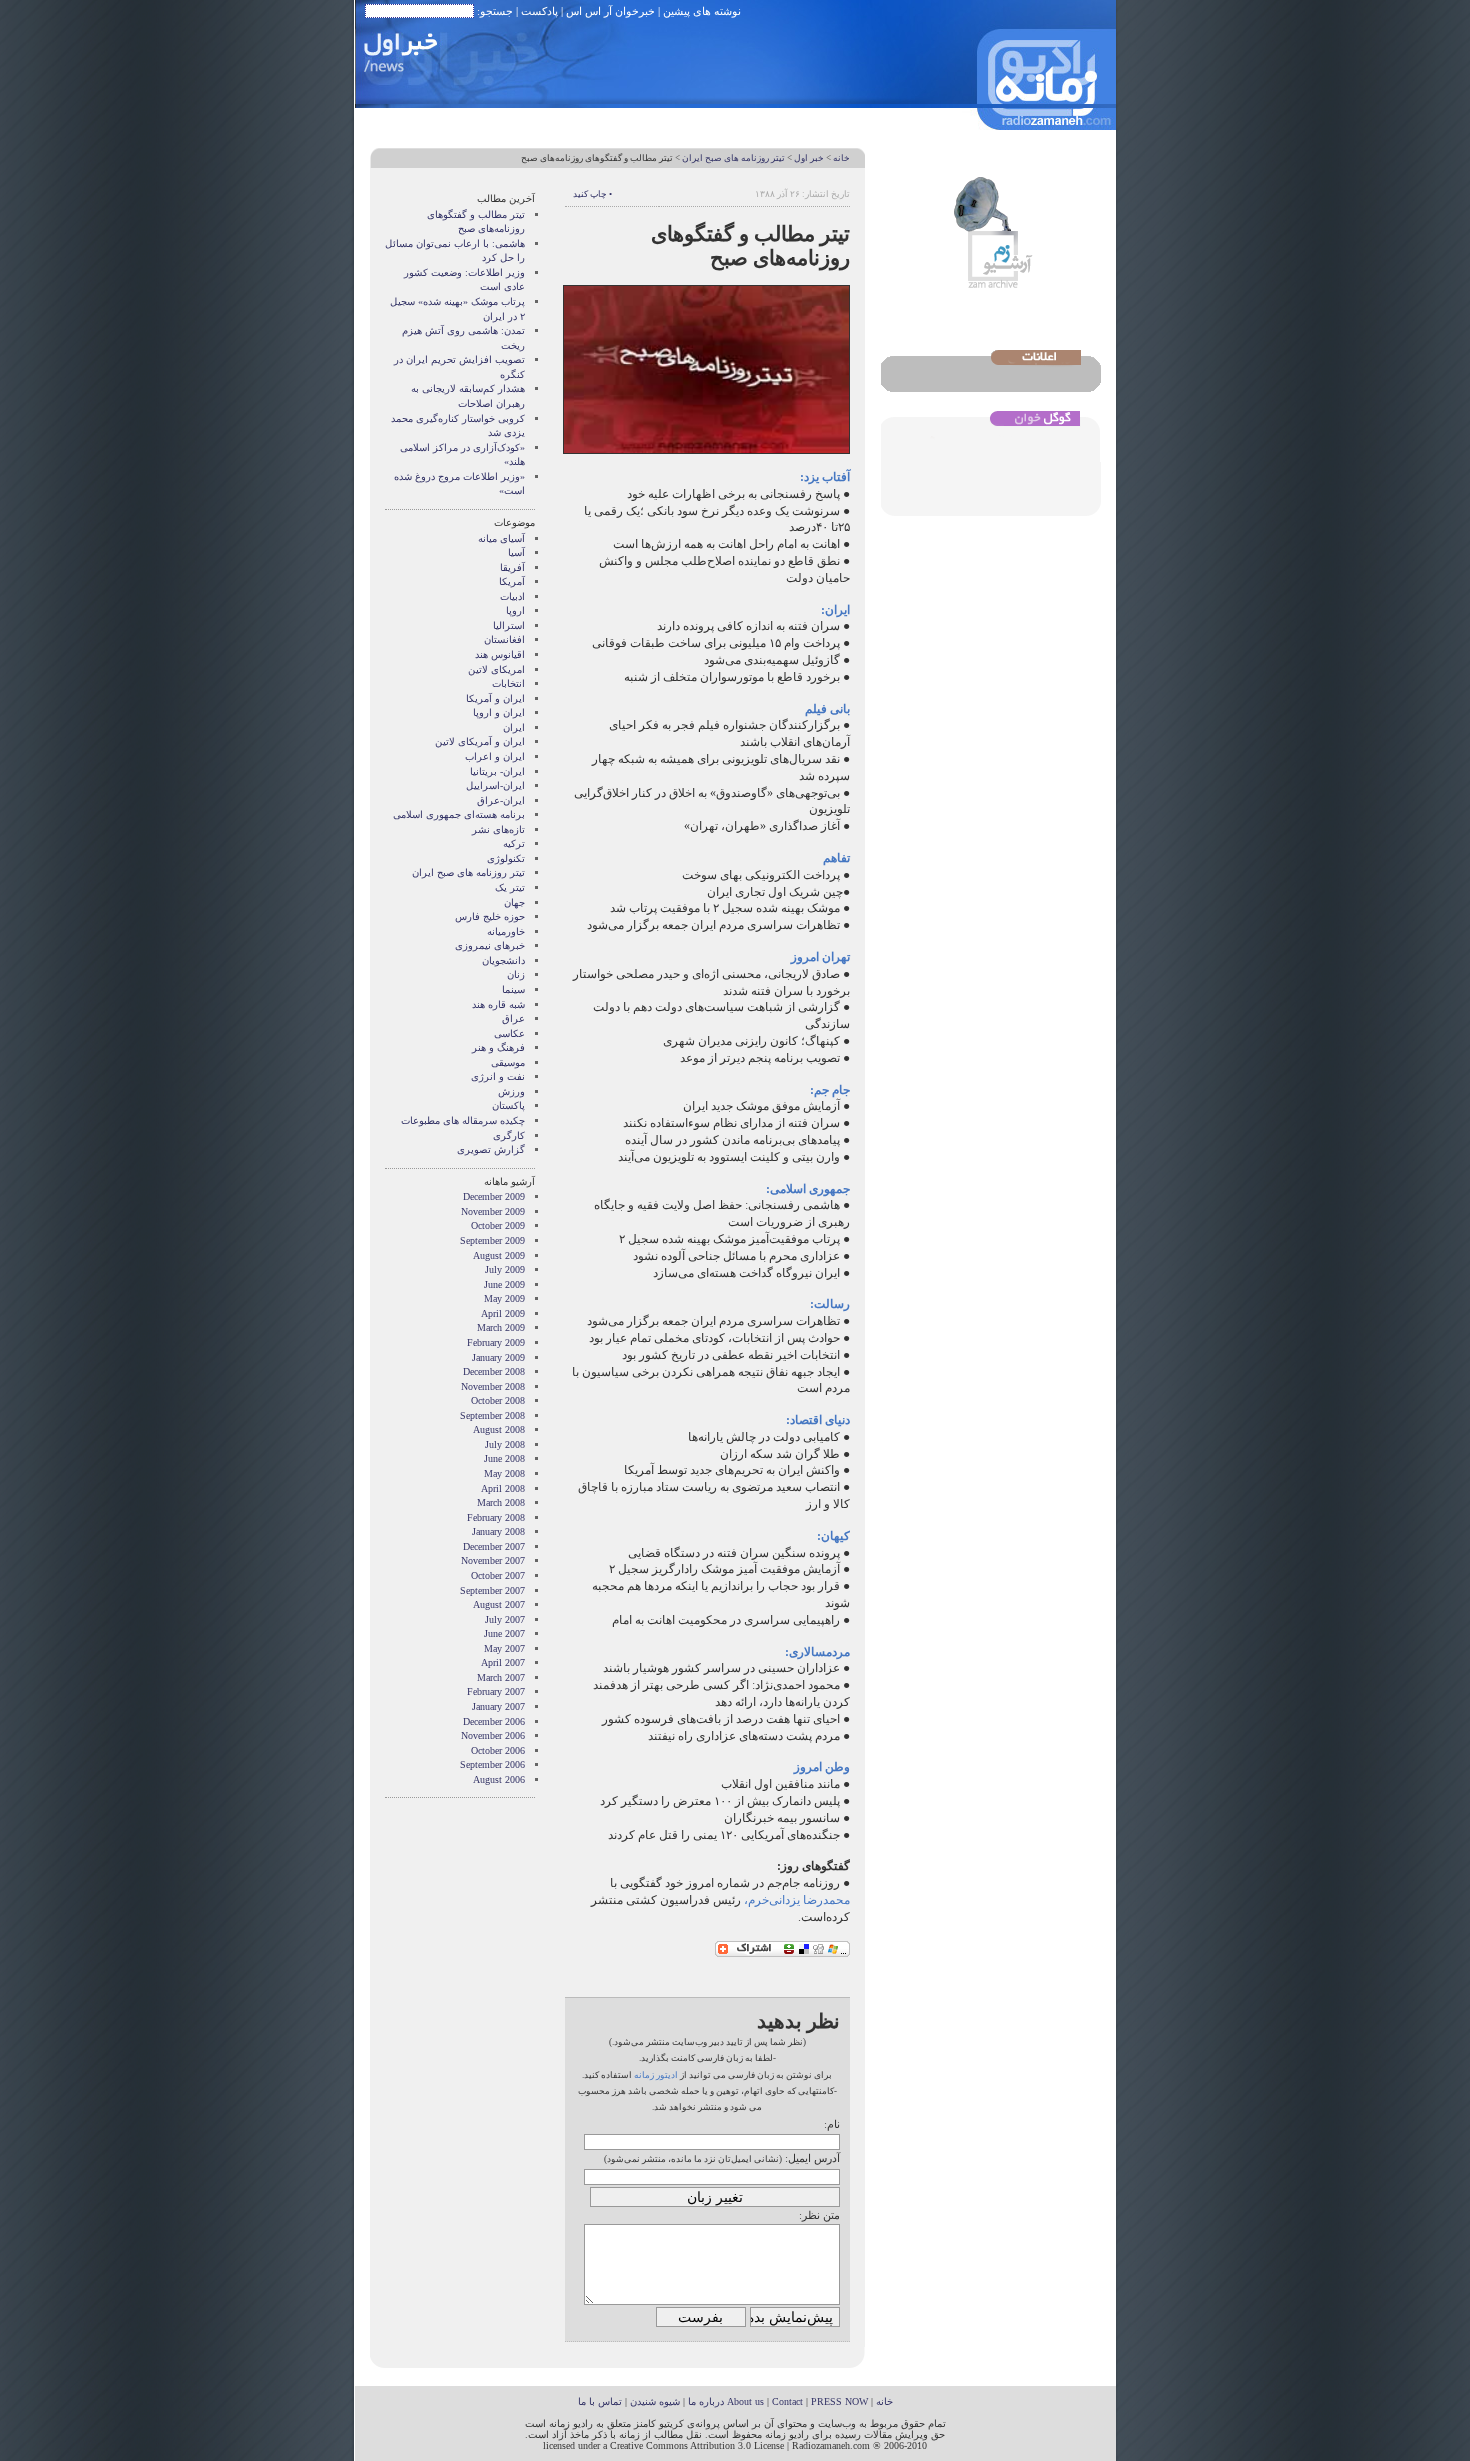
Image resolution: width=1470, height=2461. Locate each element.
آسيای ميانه (501, 538)
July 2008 (505, 1444)
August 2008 (499, 1429)
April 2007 (503, 1662)
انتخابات (508, 683)
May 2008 (504, 1473)
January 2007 (498, 1706)
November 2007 (493, 1560)
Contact (787, 2401)
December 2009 (494, 1196)
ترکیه (514, 843)
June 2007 (504, 1633)
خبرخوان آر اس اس (610, 11)
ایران (514, 727)
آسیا (516, 552)
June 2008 (504, 1458)
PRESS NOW (839, 2401)
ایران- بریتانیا (497, 771)
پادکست (539, 11)
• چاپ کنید (592, 194)
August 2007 (499, 1604)
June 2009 (504, 1284)
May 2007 (504, 1648)
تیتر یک (510, 887)
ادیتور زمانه (656, 2075)
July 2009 (505, 1269)
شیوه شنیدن (655, 2401)
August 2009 (499, 1255)
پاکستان (508, 1105)
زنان (516, 974)
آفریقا (512, 567)
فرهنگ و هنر (498, 1047)
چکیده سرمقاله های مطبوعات (463, 1120)
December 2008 (494, 1371)
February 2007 (496, 1691)
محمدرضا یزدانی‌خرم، (795, 1900)
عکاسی (509, 1033)
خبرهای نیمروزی (490, 945)
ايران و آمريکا (495, 698)
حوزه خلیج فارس (490, 916)
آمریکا (512, 581)
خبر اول (809, 158)
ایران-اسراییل (495, 785)
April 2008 (503, 1488)
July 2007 (505, 1619)
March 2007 (501, 1677)
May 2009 (504, 1298)
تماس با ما (600, 2401)
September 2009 (492, 1240)
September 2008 (492, 1415)
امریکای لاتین (496, 669)
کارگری (509, 1135)
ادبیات (512, 596)
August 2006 (499, 1779)
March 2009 (501, 1327)
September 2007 (492, 1590)
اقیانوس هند (500, 654)
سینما (513, 989)
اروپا (515, 610)
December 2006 (494, 1721)
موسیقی (508, 1062)
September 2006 (492, 1764)
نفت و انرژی (498, 1076)
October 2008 (498, 1400)
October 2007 (498, 1575)
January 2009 (498, 1357)
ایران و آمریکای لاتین (480, 741)
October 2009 (498, 1225)
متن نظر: (819, 2215)
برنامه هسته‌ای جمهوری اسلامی (459, 814)
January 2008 (498, 1531)
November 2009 (493, 1211)
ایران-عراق (501, 800)
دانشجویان (503, 960)
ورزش (511, 1091)
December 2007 (494, 1546)
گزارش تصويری (491, 1149)
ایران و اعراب (495, 756)
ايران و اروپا (499, 712)
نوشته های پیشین (702, 11)
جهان (514, 902)
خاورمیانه (506, 931)
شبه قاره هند (498, 1004)
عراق (513, 1018)
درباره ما (706, 2401)
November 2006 (493, 1735)
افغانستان (504, 639)
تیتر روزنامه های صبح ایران (733, 158)
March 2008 (501, 1502)
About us (745, 2401)
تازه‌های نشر (498, 829)
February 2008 (496, 1517)
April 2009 (503, 1313)
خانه (841, 158)
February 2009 (496, 1342)
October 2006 (498, 1750)
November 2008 (493, 1386)
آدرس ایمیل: (812, 2158)
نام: (832, 2124)
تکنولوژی (506, 858)
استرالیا (509, 625)
